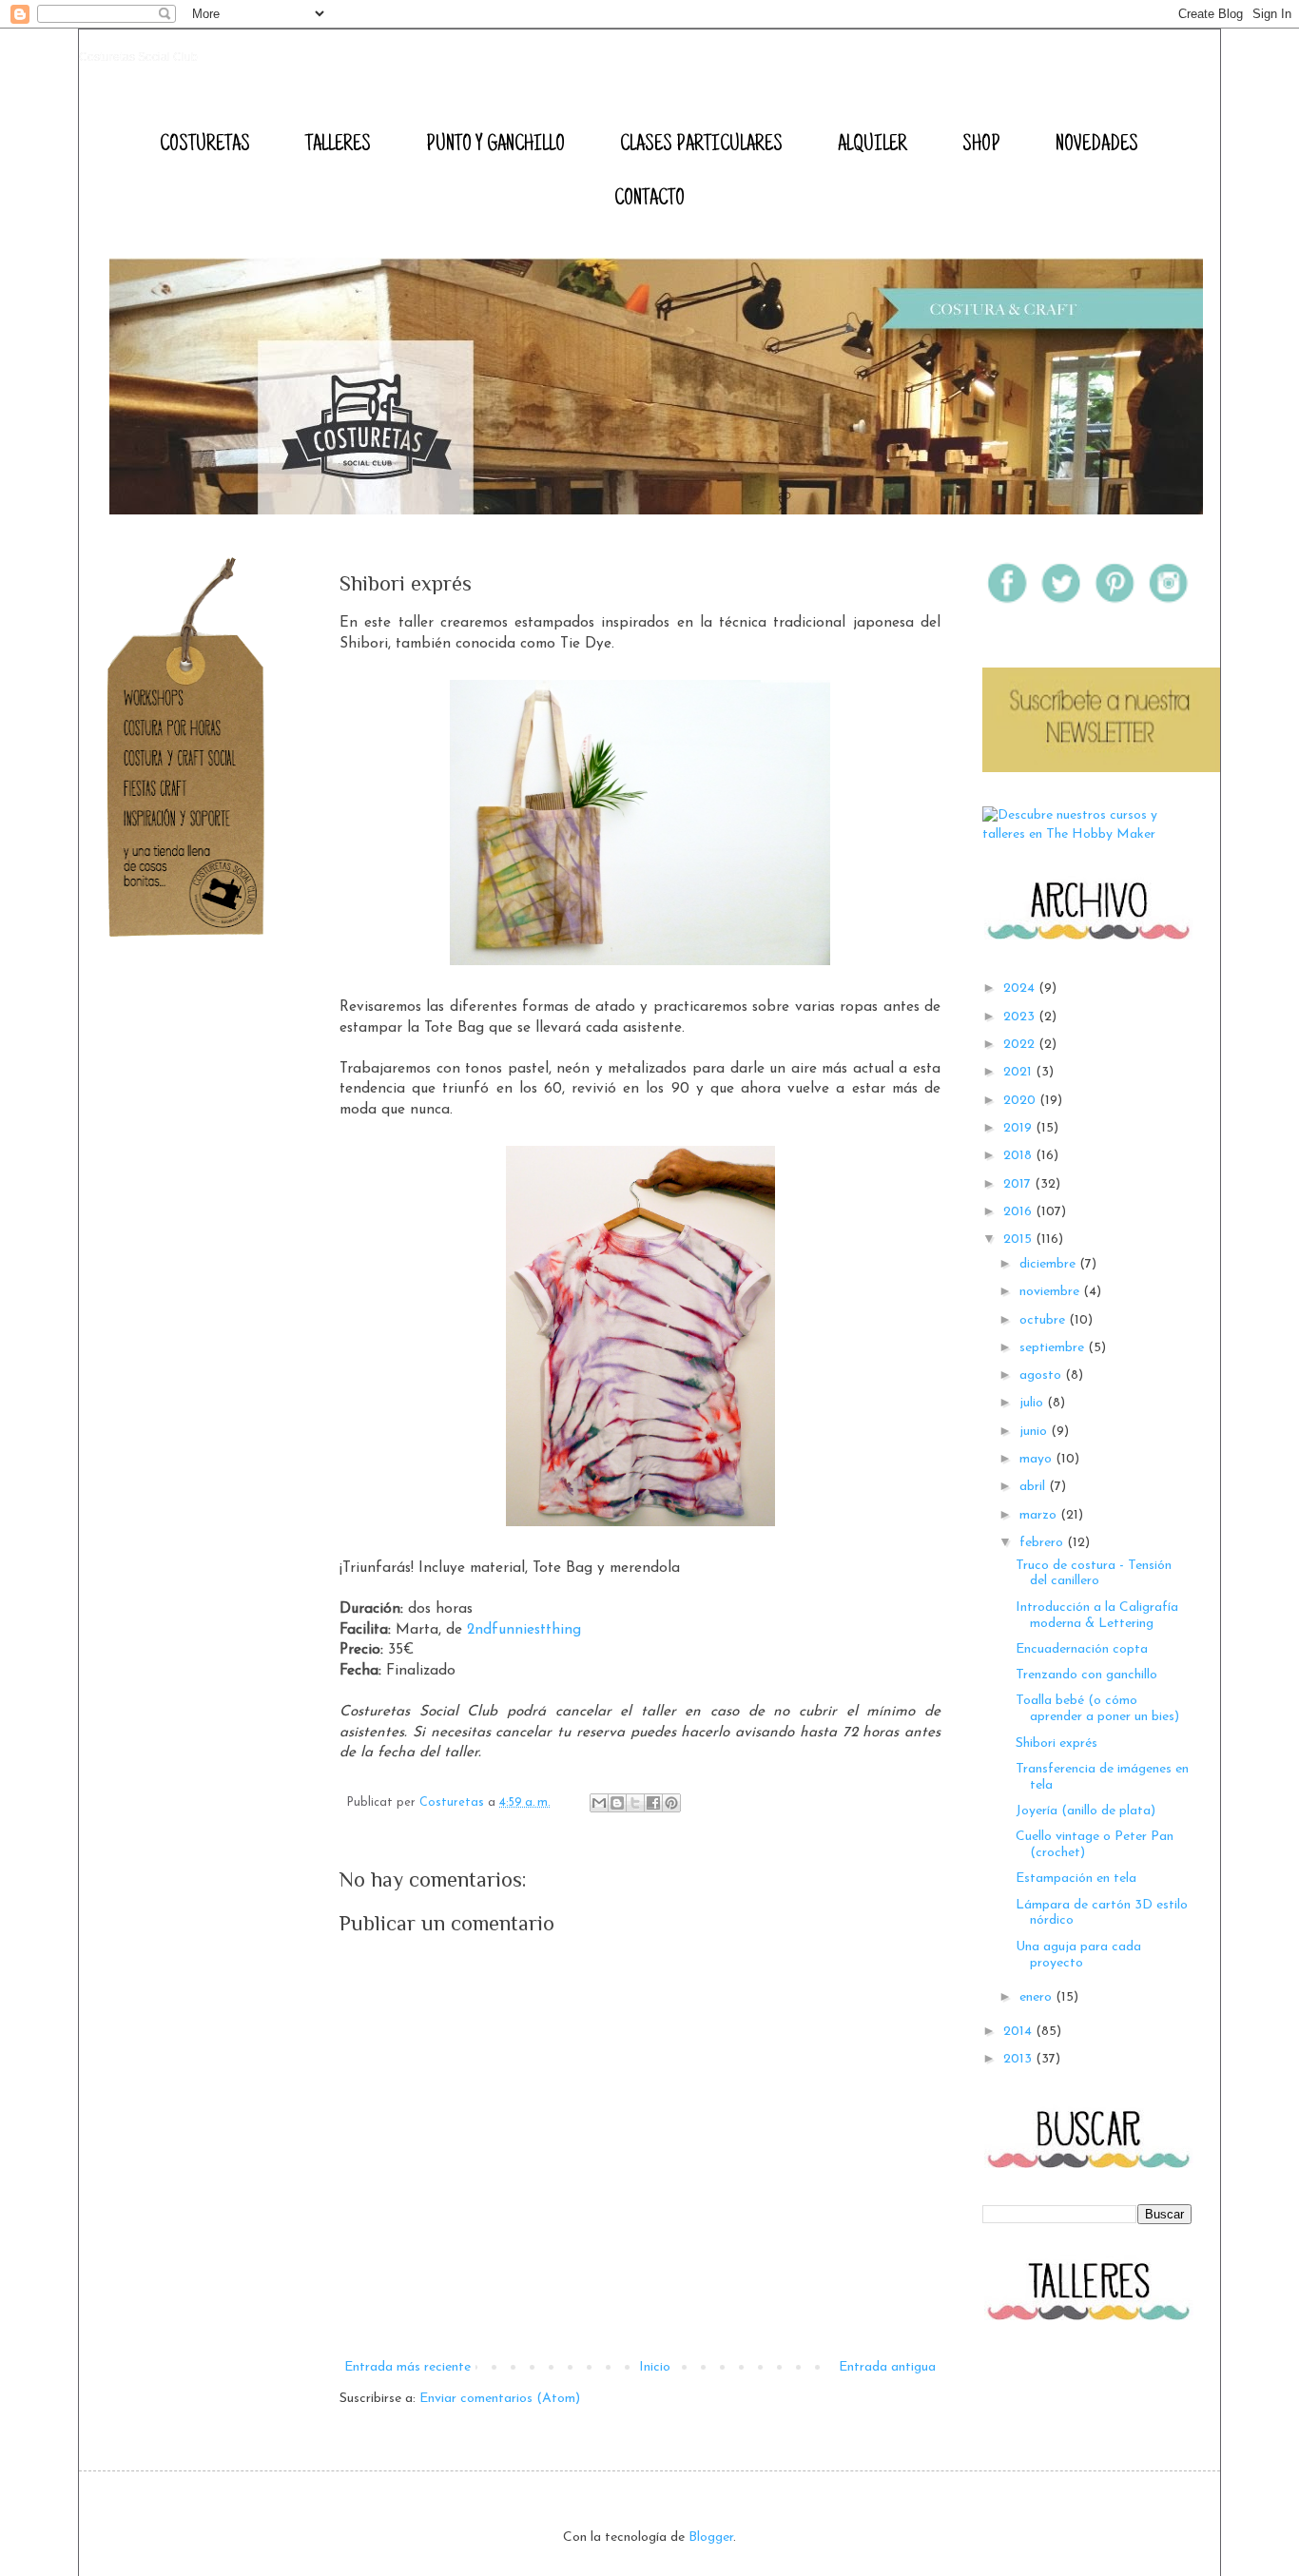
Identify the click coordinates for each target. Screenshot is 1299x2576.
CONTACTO (649, 200)
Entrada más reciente (407, 2367)
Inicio (655, 2367)
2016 (1019, 1212)
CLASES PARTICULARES (701, 145)
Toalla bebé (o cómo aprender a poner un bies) (1097, 1709)
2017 (1019, 1184)
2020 (1021, 1101)
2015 (1019, 1240)
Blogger (711, 2537)
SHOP (981, 145)
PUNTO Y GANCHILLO (495, 145)
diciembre (1049, 1264)
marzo (1040, 1515)
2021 (1019, 1072)
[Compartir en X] (635, 1803)
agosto (1042, 1375)
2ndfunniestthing (524, 1630)
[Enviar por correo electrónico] (599, 1803)
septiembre (1054, 1348)
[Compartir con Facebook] (653, 1803)
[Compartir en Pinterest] (671, 1803)
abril (1034, 1487)
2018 (1019, 1156)
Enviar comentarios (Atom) (500, 2399)
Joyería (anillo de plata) (1086, 1811)
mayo (1037, 1459)
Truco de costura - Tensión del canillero (1094, 1574)
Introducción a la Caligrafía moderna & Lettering (1097, 1616)
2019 (1019, 1128)
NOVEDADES (1097, 145)
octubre (1044, 1320)
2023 (1021, 1017)
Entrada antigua (887, 2367)
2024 (1021, 988)
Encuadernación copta (1082, 1649)
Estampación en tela (1076, 1879)
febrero (1043, 1543)
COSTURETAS (205, 145)
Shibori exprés (1057, 1743)
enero (1037, 1997)
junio (1035, 1432)
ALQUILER (872, 145)
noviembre (1051, 1292)
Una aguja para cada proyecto (1078, 1955)
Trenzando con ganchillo (1086, 1675)
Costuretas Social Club (138, 57)
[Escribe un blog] (617, 1803)
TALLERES (338, 145)
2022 (1021, 1045)
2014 (1019, 2032)
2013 (1019, 2059)
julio (1033, 1403)
